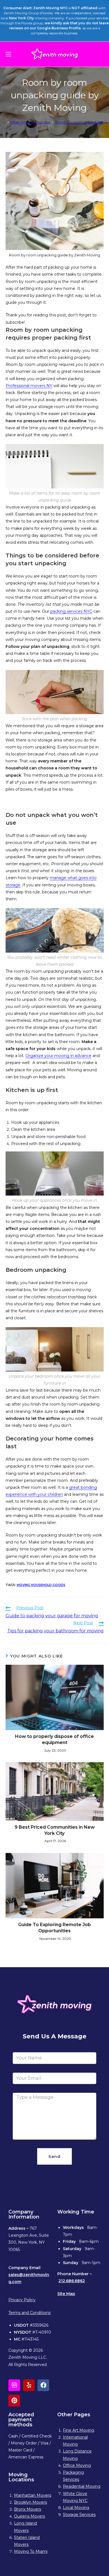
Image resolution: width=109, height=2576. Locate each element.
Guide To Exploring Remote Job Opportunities (54, 1928)
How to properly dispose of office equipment (54, 1739)
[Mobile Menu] (8, 54)
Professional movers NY (29, 386)
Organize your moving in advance (58, 1056)
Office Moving (77, 2465)
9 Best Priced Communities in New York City (55, 1830)
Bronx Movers (28, 2509)
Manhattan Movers (33, 2495)
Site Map (66, 2294)
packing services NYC (71, 611)
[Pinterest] (14, 2401)
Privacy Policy (22, 2300)
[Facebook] (43, 2385)
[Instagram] (14, 2385)
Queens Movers (29, 2516)
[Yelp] (29, 2385)
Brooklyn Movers (30, 2502)
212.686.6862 (72, 2281)
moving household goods (41, 1585)
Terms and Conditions (29, 2313)
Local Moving (76, 2508)
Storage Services (79, 2515)
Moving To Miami (31, 2551)
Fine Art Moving (79, 2430)
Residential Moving (82, 2486)
